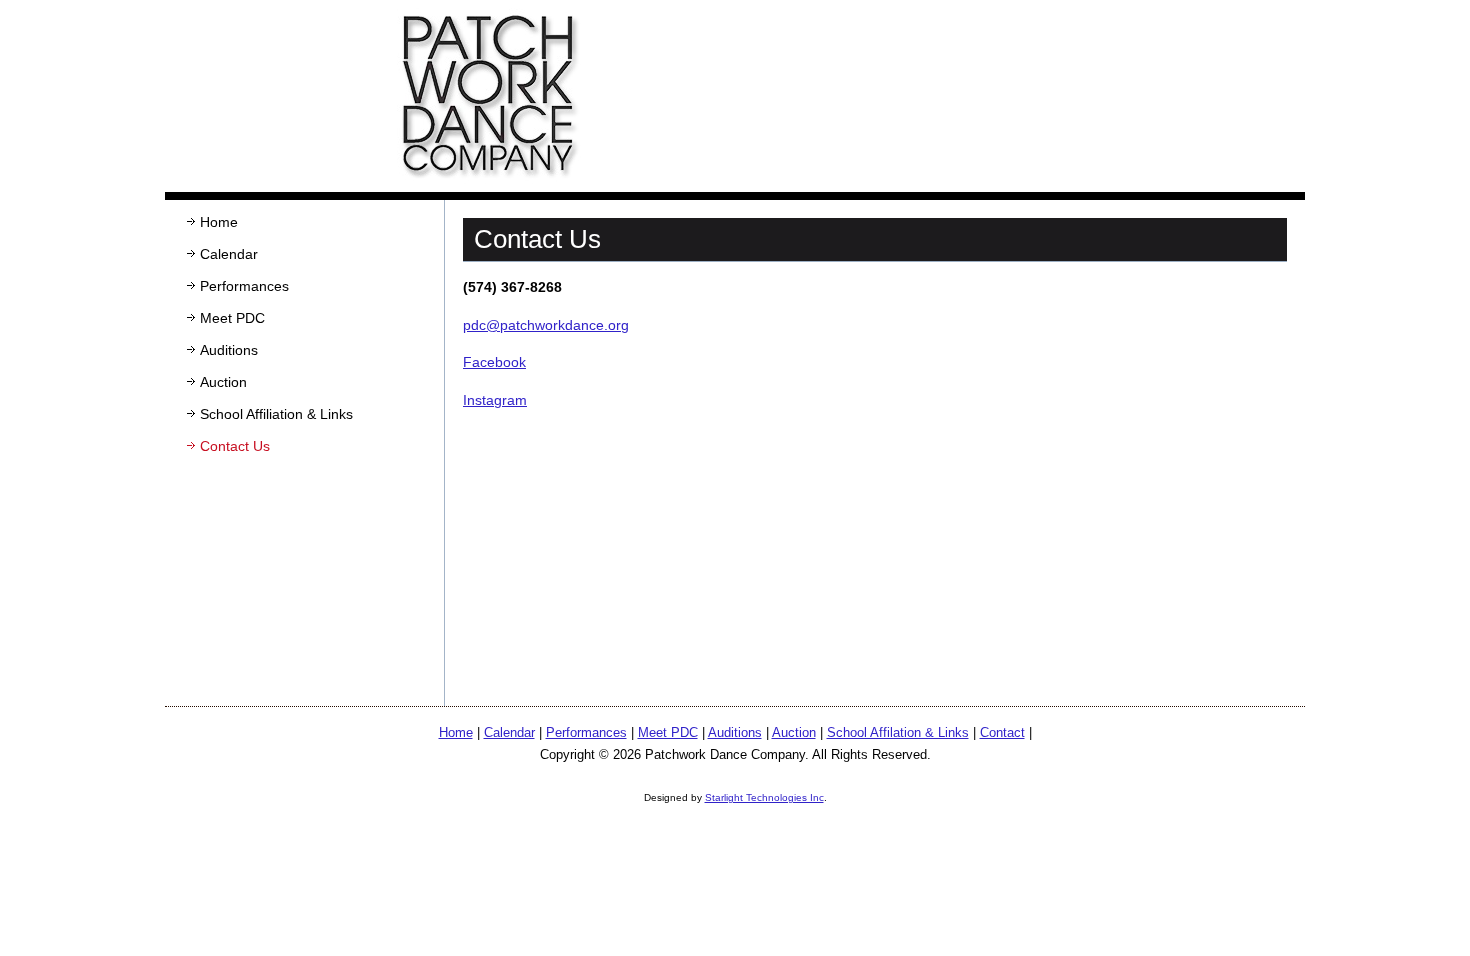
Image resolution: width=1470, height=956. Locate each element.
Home (219, 222)
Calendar (229, 254)
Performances (244, 286)
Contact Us (235, 446)
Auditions (229, 350)
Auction (223, 382)
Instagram (495, 400)
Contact (1002, 732)
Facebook (494, 362)
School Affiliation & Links (276, 414)
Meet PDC (232, 318)
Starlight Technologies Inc (764, 797)
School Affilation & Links (898, 732)
